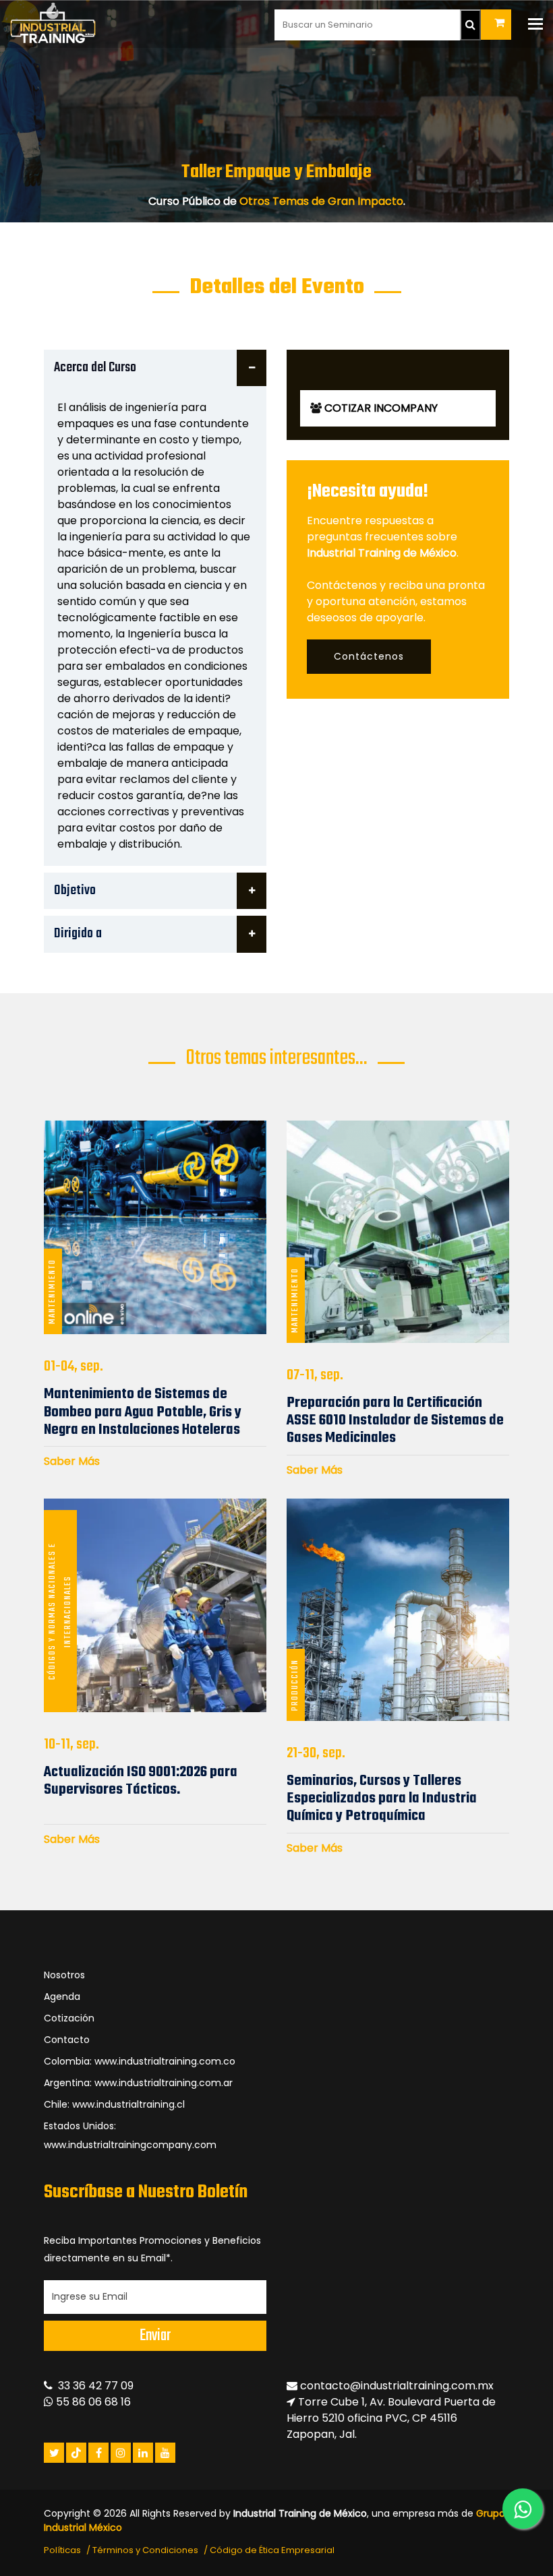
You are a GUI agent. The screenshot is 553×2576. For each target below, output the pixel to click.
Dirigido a (78, 934)
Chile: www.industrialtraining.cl (114, 2104)
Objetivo (75, 890)
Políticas (62, 2550)
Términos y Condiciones (145, 2550)
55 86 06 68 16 (92, 2402)
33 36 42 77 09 (93, 2386)
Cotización (69, 2018)
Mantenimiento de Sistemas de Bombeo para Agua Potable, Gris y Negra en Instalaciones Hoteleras (143, 1412)
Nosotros (64, 1975)
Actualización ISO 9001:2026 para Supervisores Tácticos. (141, 1781)
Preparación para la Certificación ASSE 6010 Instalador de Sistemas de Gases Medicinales (395, 1421)
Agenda (62, 1997)
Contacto (67, 2040)
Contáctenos (369, 656)
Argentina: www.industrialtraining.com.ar (138, 2083)
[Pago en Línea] (496, 25)
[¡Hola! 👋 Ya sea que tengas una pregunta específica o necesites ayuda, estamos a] (523, 2509)
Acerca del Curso (95, 368)
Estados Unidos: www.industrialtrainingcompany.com (130, 2135)
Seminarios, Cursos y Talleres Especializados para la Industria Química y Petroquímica (382, 1799)
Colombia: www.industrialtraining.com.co (140, 2061)
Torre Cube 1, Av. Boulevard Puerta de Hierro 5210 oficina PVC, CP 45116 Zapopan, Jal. (391, 2418)
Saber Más (72, 1461)
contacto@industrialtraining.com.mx (397, 2386)
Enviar (155, 2336)
